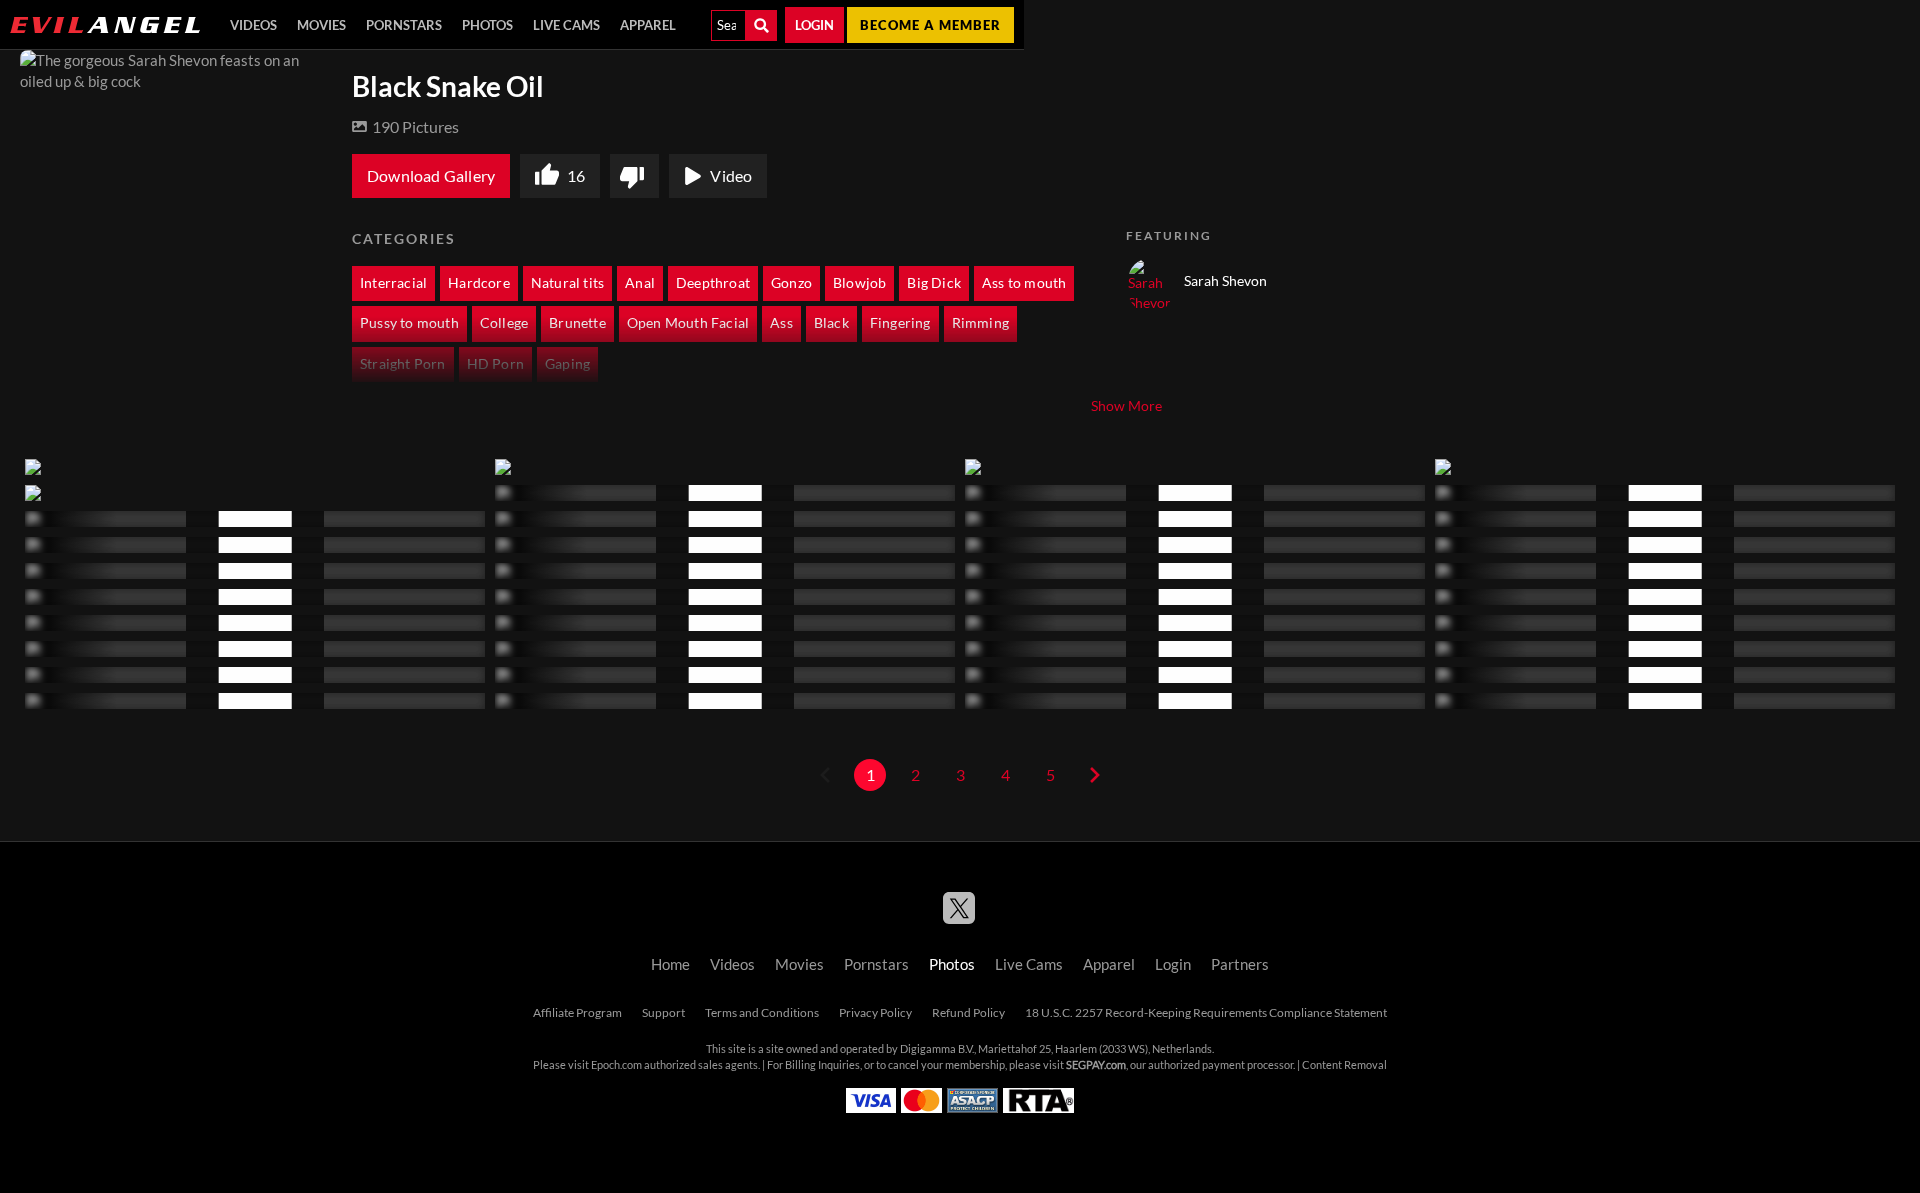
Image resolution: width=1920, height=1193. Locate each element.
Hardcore (479, 283)
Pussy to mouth (409, 323)
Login (814, 25)
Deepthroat (713, 283)
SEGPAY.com (1096, 1065)
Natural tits (567, 283)
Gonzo (791, 283)
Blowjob (859, 283)
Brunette (577, 323)
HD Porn (495, 364)
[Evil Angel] (105, 25)
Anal (640, 283)
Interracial (393, 283)
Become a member (930, 25)
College (504, 323)
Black (831, 323)
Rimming (980, 323)
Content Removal (1344, 1065)
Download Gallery (431, 176)
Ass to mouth (1024, 283)
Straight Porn (403, 364)
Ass (781, 323)
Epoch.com (616, 1065)
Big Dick (934, 283)
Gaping (567, 364)
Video (731, 176)
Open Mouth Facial (688, 323)
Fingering (900, 323)
